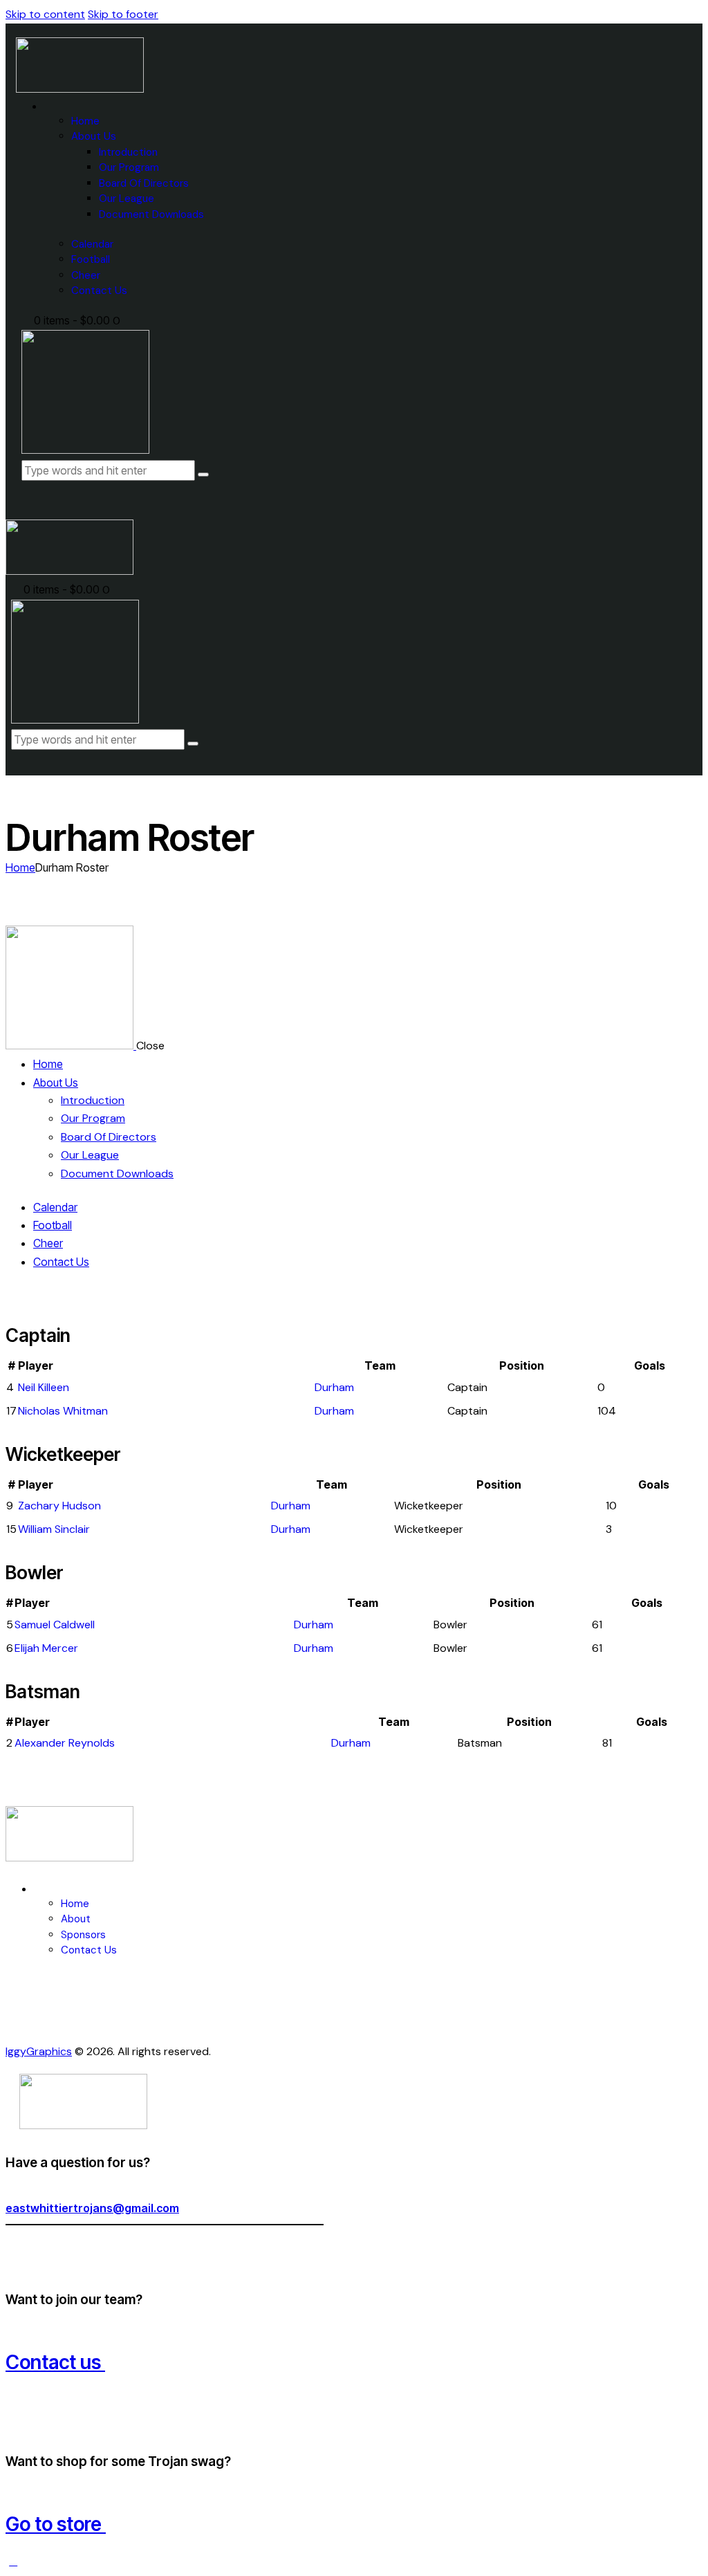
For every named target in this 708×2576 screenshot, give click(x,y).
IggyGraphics (39, 2051)
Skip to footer (123, 14)
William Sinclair (54, 1529)
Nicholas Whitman (63, 1411)
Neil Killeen (44, 1387)
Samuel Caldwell (55, 1625)
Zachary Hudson (59, 1506)
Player (36, 1365)
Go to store (56, 2524)
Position (522, 1365)
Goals (650, 1365)
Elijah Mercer (46, 1648)
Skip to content (45, 14)
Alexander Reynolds (65, 1743)
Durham (334, 1387)
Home (20, 867)
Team (380, 1365)
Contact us (55, 2362)
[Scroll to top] (13, 2561)
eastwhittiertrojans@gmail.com (92, 2208)
